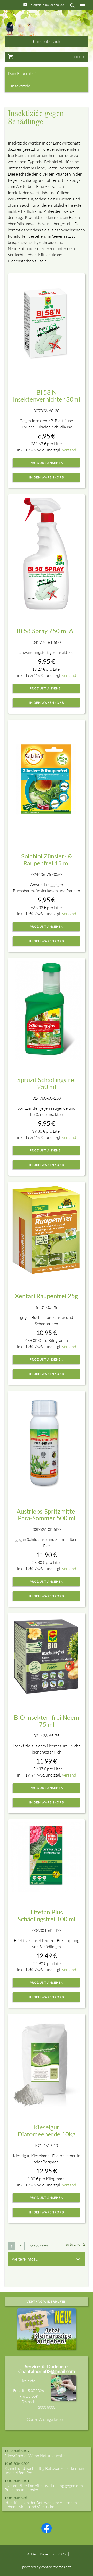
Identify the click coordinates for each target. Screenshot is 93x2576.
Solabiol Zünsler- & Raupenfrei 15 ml (47, 859)
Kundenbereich (47, 41)
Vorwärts (38, 2246)
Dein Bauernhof (22, 73)
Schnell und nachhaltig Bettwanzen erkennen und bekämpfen (44, 2471)
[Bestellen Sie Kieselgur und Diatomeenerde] (46, 2062)
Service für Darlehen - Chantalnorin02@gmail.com (47, 2369)
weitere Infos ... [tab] (25, 2259)
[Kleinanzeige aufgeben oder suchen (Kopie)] (47, 2347)
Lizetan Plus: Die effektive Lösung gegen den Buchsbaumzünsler (44, 2488)
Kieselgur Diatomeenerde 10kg (47, 2130)
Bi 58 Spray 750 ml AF (47, 631)
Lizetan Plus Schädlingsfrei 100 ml (47, 1915)
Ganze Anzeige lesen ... (47, 2419)
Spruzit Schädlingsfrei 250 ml (47, 1083)
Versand (69, 450)
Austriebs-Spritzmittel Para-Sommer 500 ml (47, 1514)
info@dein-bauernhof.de (47, 5)
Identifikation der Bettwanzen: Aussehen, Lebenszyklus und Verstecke (41, 2505)
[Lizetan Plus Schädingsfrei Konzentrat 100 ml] (46, 1857)
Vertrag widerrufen (47, 2302)
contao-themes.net (56, 2567)
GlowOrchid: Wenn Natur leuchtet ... (37, 2456)
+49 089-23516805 (49, 14)
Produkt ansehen (47, 463)
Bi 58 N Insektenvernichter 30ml (47, 395)
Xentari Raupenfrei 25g (47, 1296)
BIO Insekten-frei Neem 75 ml (47, 1721)
